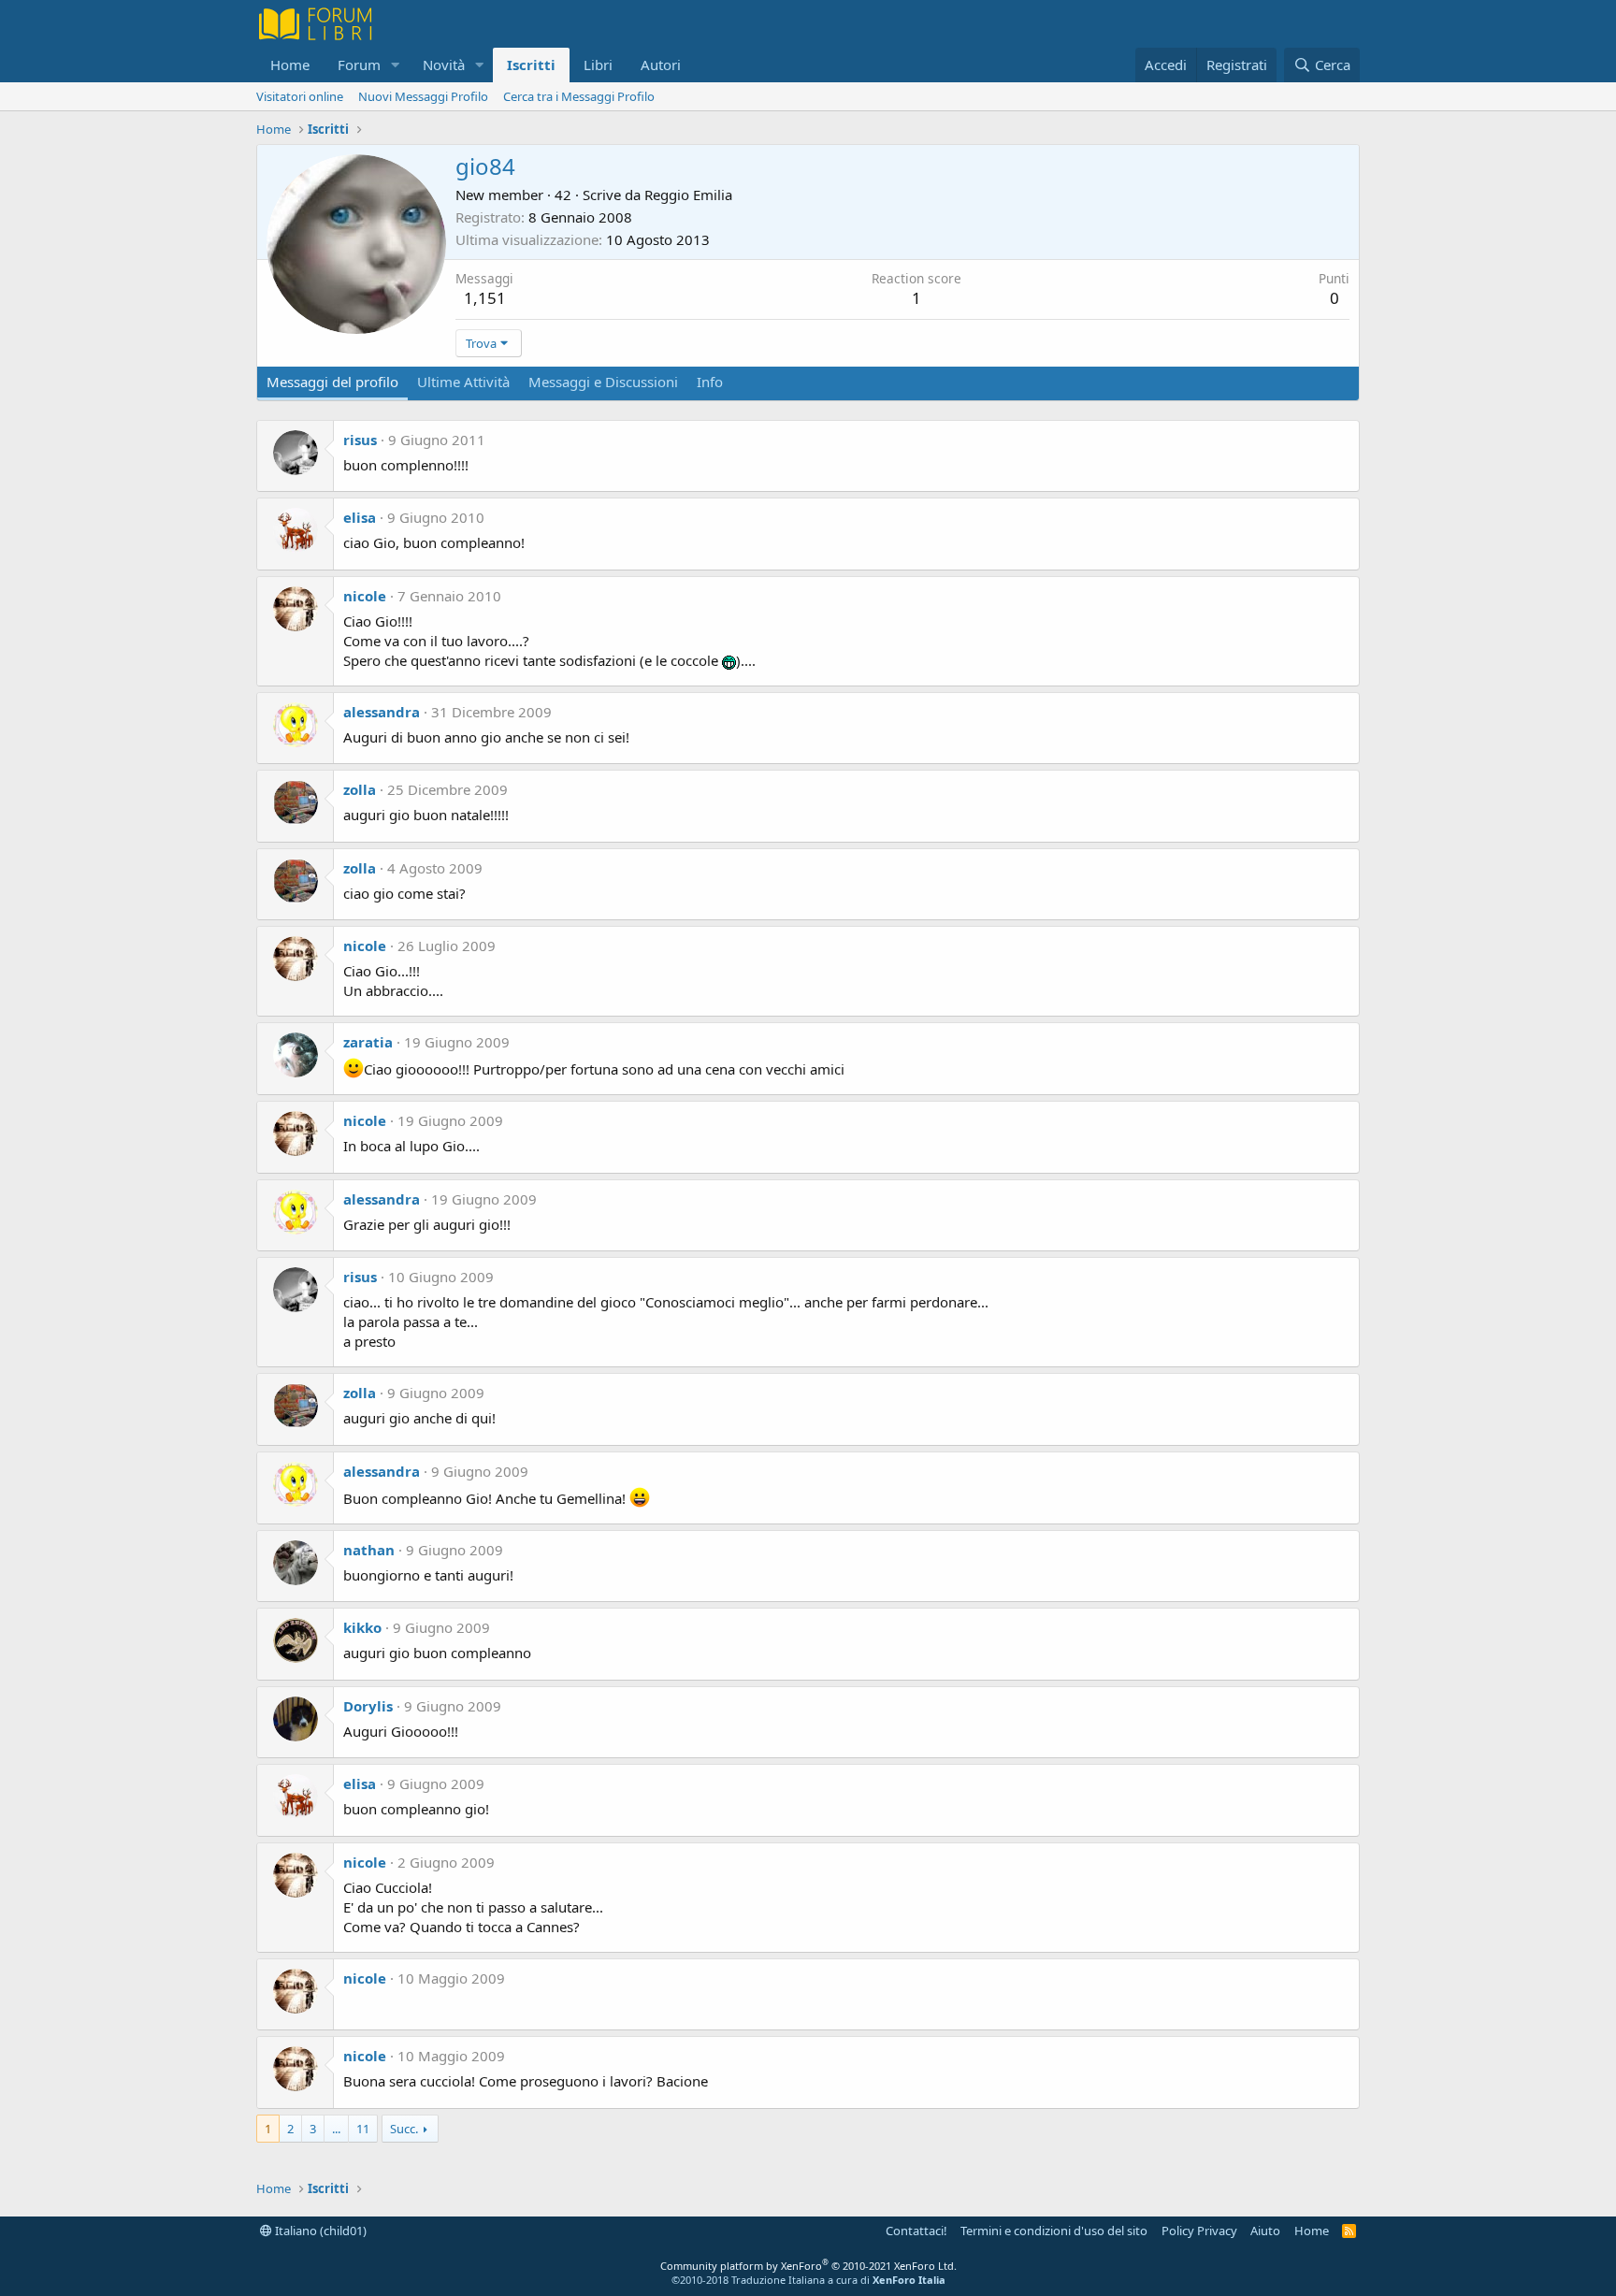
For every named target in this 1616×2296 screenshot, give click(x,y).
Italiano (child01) (319, 2231)
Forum (359, 65)
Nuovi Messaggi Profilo (423, 96)
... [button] (336, 2129)
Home (290, 65)
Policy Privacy (1199, 2231)
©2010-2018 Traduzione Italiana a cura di (808, 2280)
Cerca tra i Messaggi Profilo (579, 96)
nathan (369, 1550)
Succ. (404, 2129)
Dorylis (368, 1706)
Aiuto (1265, 2231)
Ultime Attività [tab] (463, 382)
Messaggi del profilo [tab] (332, 382)
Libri (598, 65)
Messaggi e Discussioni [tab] (603, 382)
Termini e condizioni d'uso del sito (1054, 2231)
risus (360, 440)
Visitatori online (300, 96)
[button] (396, 65)
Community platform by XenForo (808, 2266)
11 (363, 2129)
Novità (444, 65)
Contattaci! (916, 2231)
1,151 (485, 298)
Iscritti (531, 65)
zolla (360, 789)
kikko (362, 1627)
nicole (365, 596)
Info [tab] (710, 382)
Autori (661, 65)
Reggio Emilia (688, 195)
